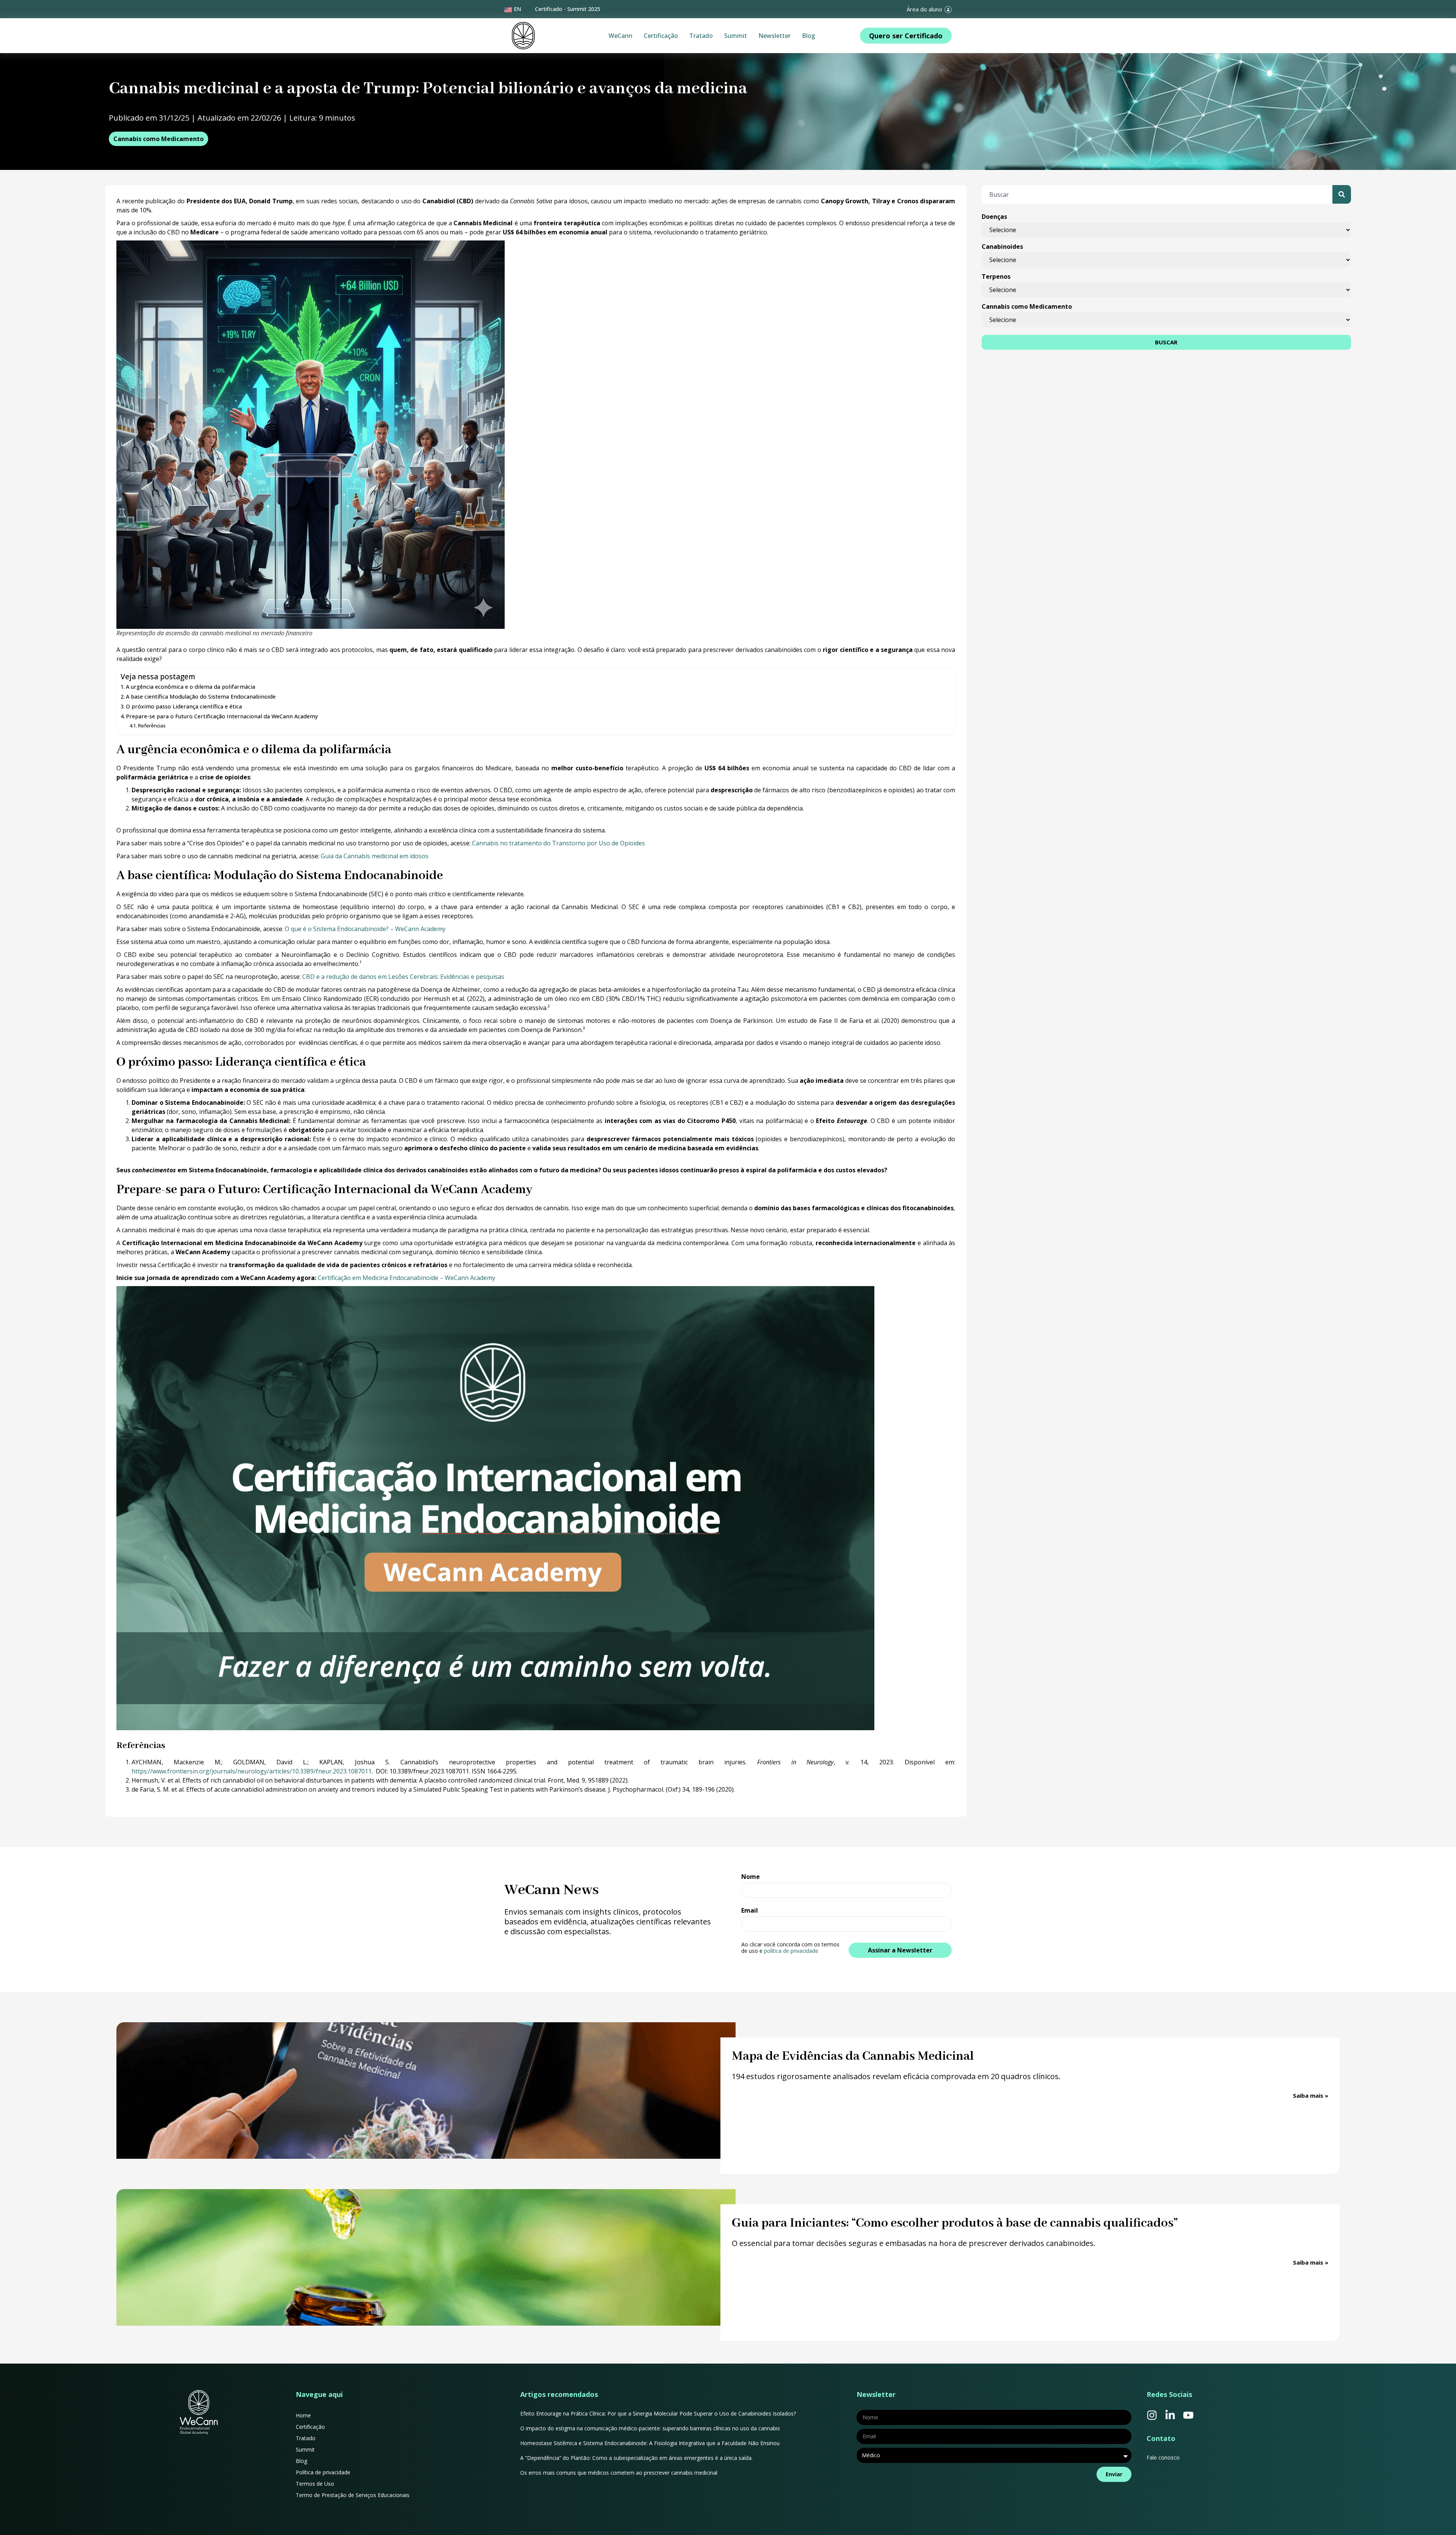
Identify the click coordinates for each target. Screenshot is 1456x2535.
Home (303, 2415)
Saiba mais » (1311, 2095)
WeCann (621, 36)
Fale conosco (1163, 2457)
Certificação (661, 36)
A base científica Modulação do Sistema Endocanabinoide (201, 697)
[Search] (1342, 194)
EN (517, 9)
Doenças (994, 217)
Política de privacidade (323, 2472)
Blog (809, 36)
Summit (736, 36)
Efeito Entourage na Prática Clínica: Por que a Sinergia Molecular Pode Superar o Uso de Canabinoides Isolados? (658, 2413)
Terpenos (996, 276)
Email (750, 1911)
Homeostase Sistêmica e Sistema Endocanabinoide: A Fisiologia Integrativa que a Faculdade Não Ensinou (650, 2443)
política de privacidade (791, 1951)
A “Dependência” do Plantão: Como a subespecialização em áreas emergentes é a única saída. (637, 2458)
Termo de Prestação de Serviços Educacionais (353, 2495)
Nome (751, 1877)
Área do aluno (924, 9)
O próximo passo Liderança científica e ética (184, 706)
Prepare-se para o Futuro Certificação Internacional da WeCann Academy (222, 716)
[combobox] (1157, 194)
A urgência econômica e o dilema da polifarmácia (191, 687)
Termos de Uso (315, 2484)
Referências (152, 726)
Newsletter (774, 36)
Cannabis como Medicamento (158, 139)
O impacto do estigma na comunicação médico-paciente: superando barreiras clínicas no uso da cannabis (650, 2428)
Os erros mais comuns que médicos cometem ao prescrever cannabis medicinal (619, 2473)
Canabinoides (1002, 247)
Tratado (701, 36)
